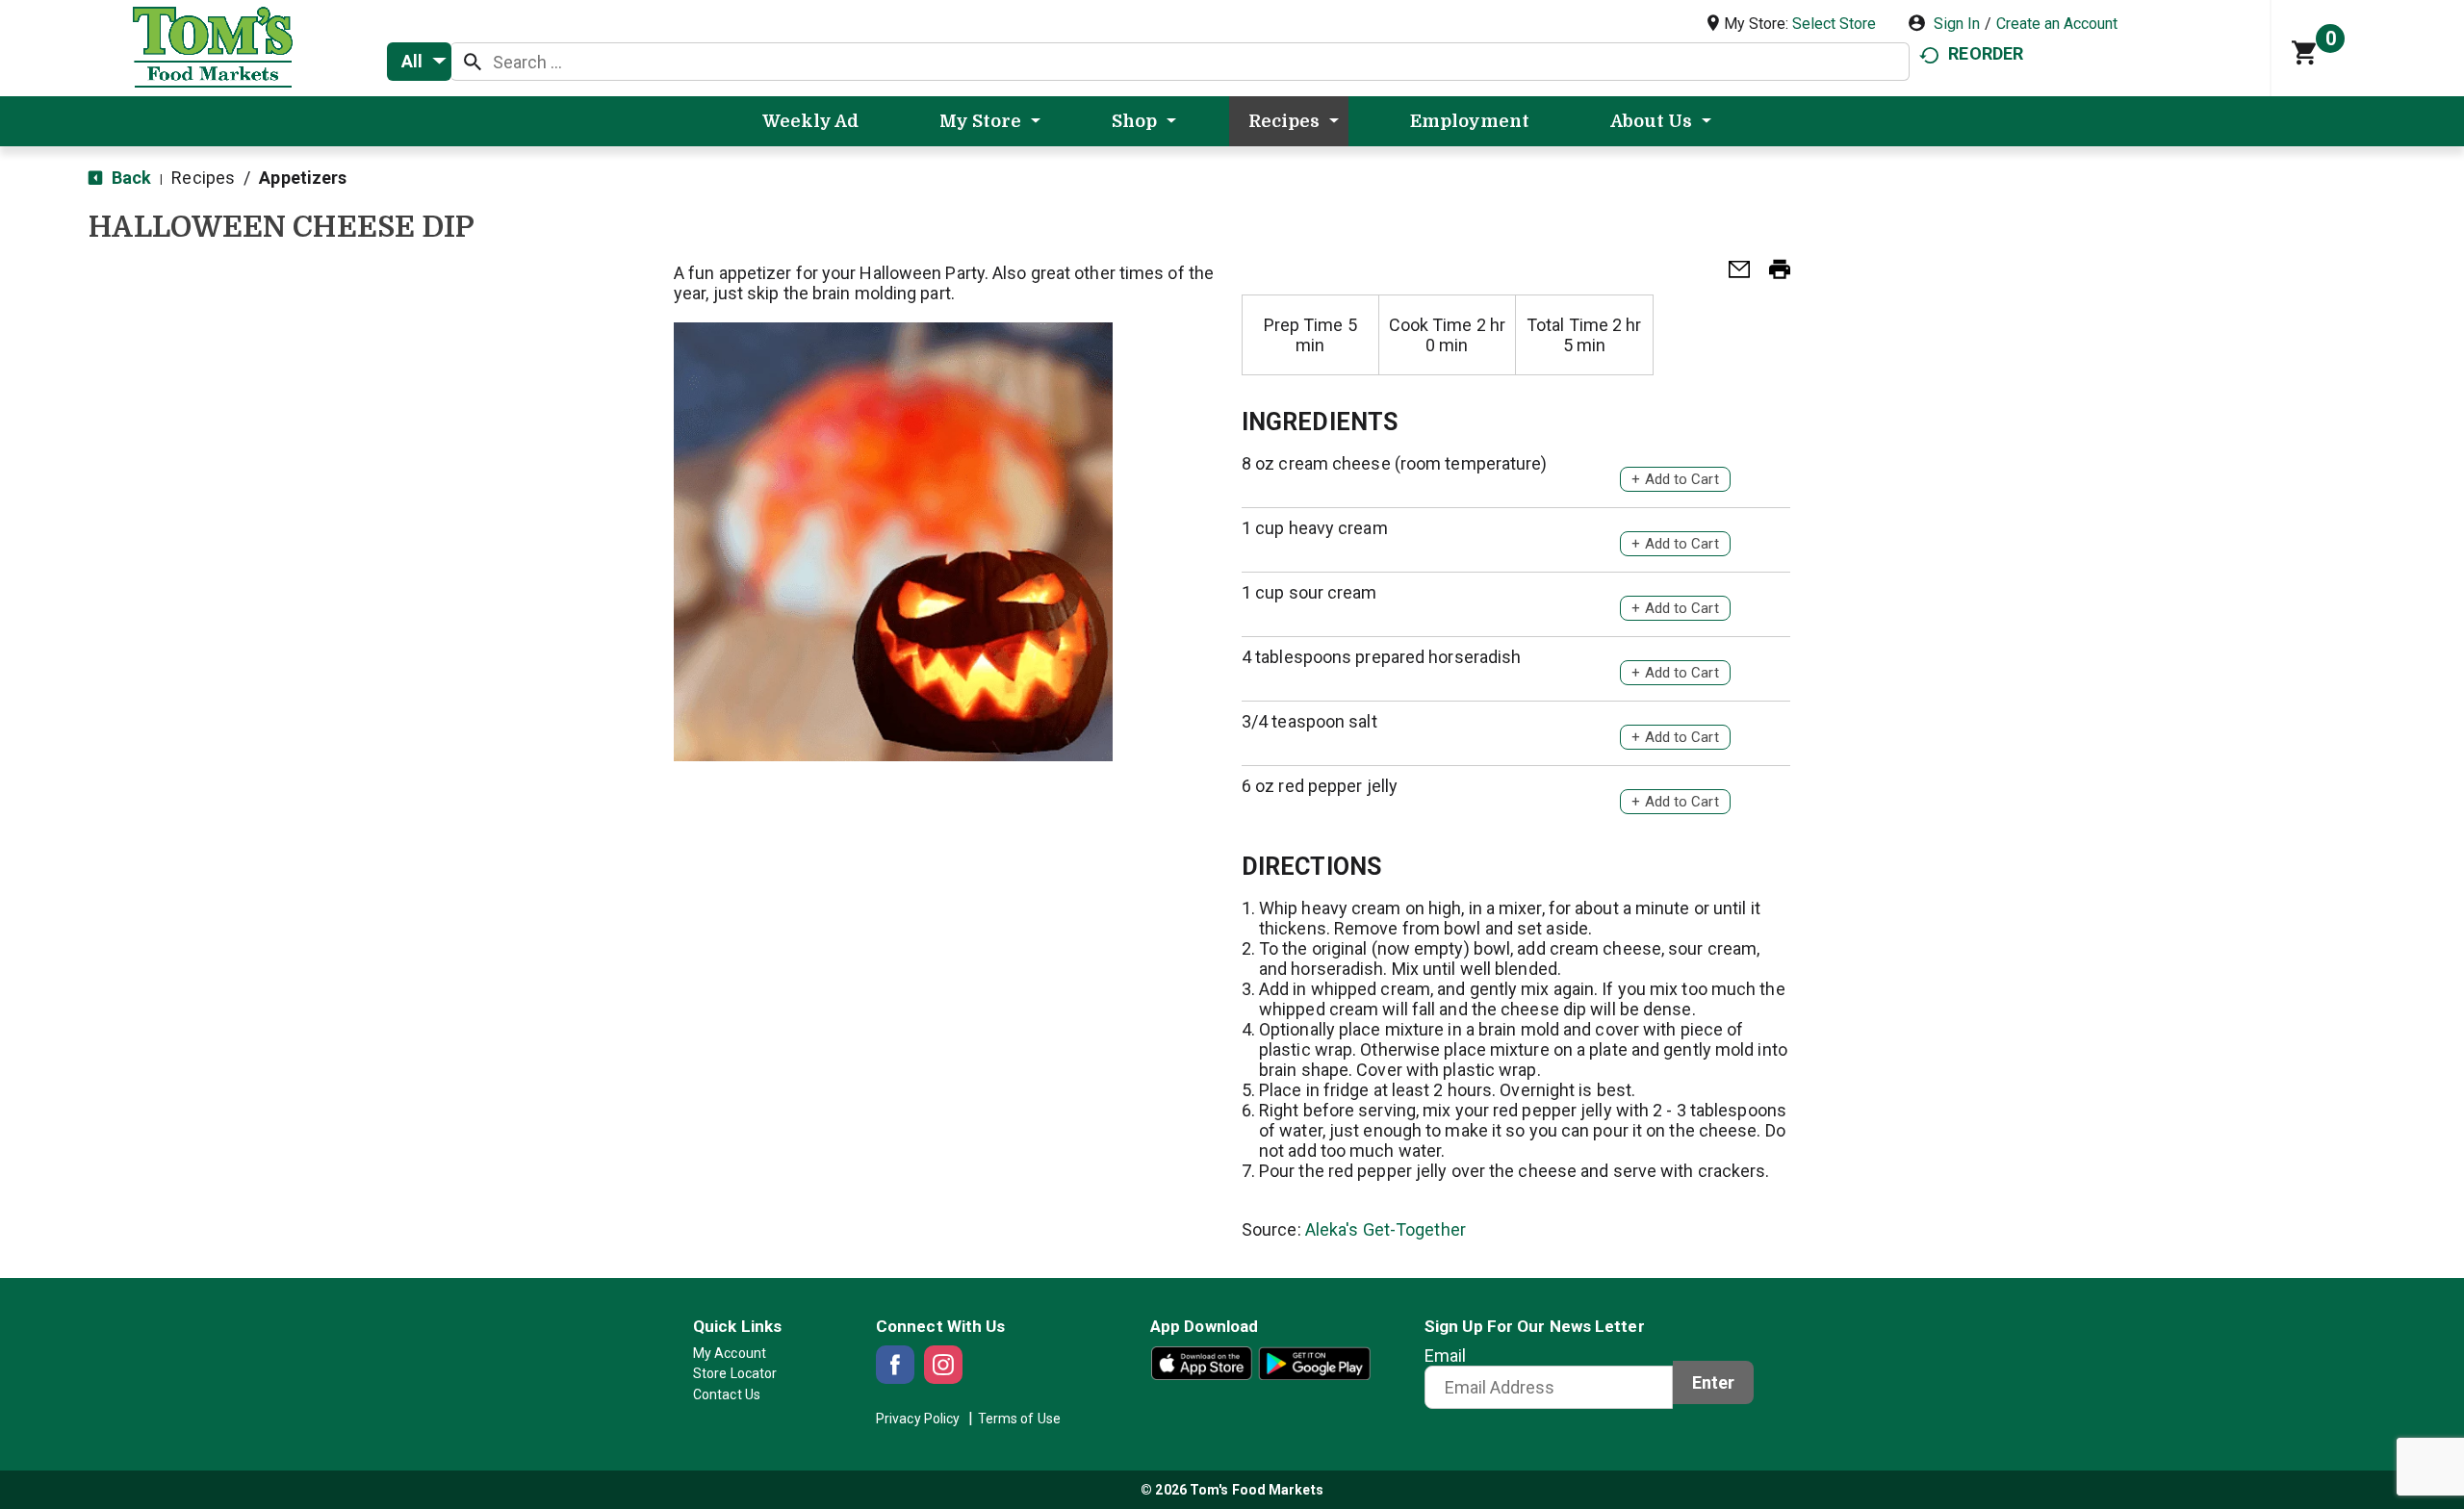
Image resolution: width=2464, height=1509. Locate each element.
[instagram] (943, 1365)
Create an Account (2057, 24)
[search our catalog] (473, 62)
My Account (730, 1353)
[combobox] (419, 62)
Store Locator (735, 1373)
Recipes (203, 178)
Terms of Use (1019, 1419)
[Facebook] (895, 1365)
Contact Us (727, 1394)
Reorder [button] (1986, 53)
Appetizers (303, 178)
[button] (1732, 275)
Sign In (1957, 24)
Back (129, 178)
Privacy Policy (918, 1419)
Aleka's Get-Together (1386, 1229)
